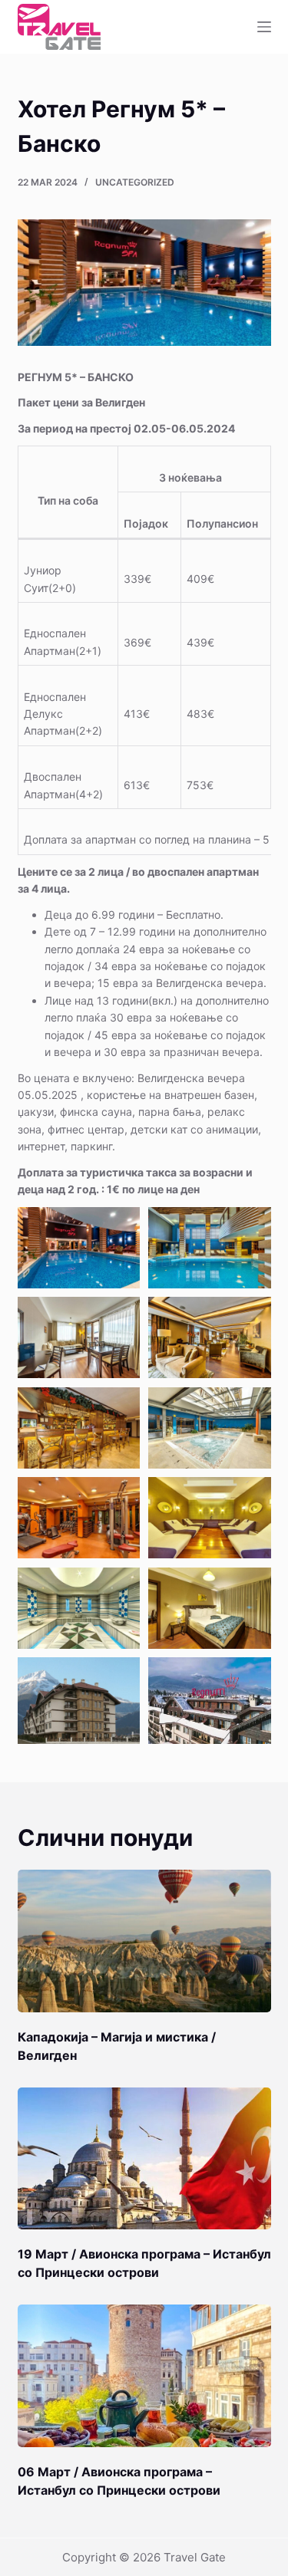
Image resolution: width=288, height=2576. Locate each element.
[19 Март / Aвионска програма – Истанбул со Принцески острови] (144, 2159)
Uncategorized (135, 182)
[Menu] (264, 27)
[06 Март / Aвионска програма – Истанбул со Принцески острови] (144, 2376)
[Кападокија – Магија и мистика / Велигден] (144, 1941)
